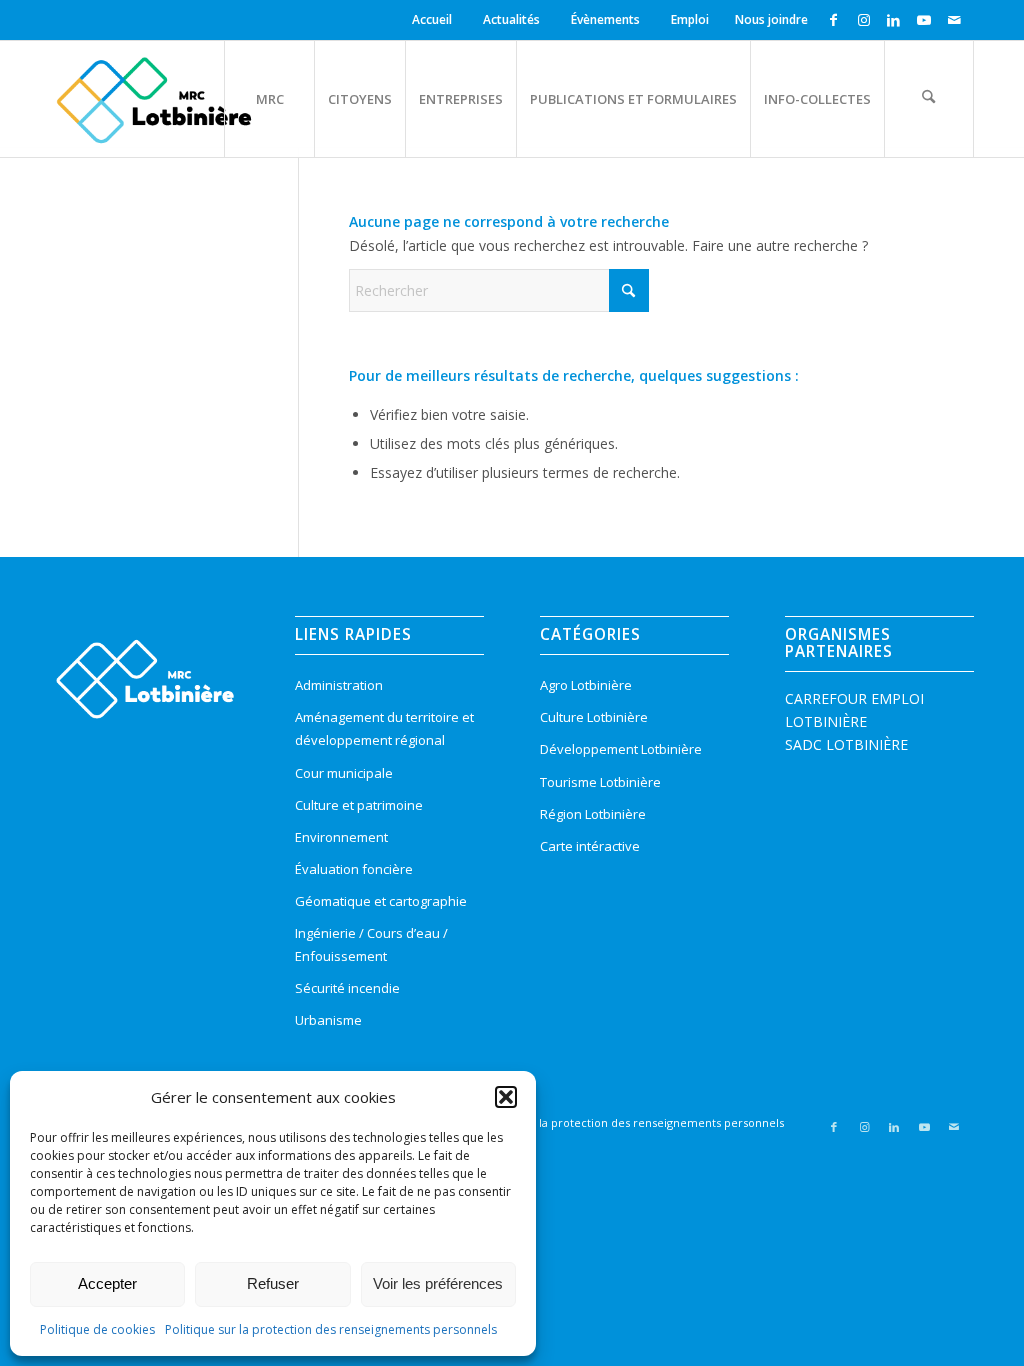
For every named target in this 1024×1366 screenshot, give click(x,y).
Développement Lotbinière (621, 749)
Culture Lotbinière (594, 717)
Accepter (107, 1283)
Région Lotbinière (593, 814)
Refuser (273, 1283)
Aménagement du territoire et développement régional (384, 728)
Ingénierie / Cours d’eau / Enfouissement (371, 944)
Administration (339, 685)
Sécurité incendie (347, 988)
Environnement (341, 837)
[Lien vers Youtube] (923, 20)
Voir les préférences (438, 1283)
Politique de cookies (97, 1329)
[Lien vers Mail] (954, 20)
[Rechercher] (929, 99)
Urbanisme (328, 1020)
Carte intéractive (590, 846)
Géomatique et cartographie (381, 901)
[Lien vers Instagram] (863, 20)
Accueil (432, 19)
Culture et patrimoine (359, 805)
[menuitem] (435, 20)
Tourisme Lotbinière (600, 782)
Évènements (605, 19)
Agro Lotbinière (586, 685)
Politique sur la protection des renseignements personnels (331, 1329)
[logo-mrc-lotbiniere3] (153, 99)
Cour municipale (344, 773)
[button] (506, 1097)
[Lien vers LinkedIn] (893, 20)
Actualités (511, 19)
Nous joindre (771, 19)
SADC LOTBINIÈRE (846, 744)
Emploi (690, 19)
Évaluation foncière (354, 869)
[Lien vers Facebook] (833, 20)
